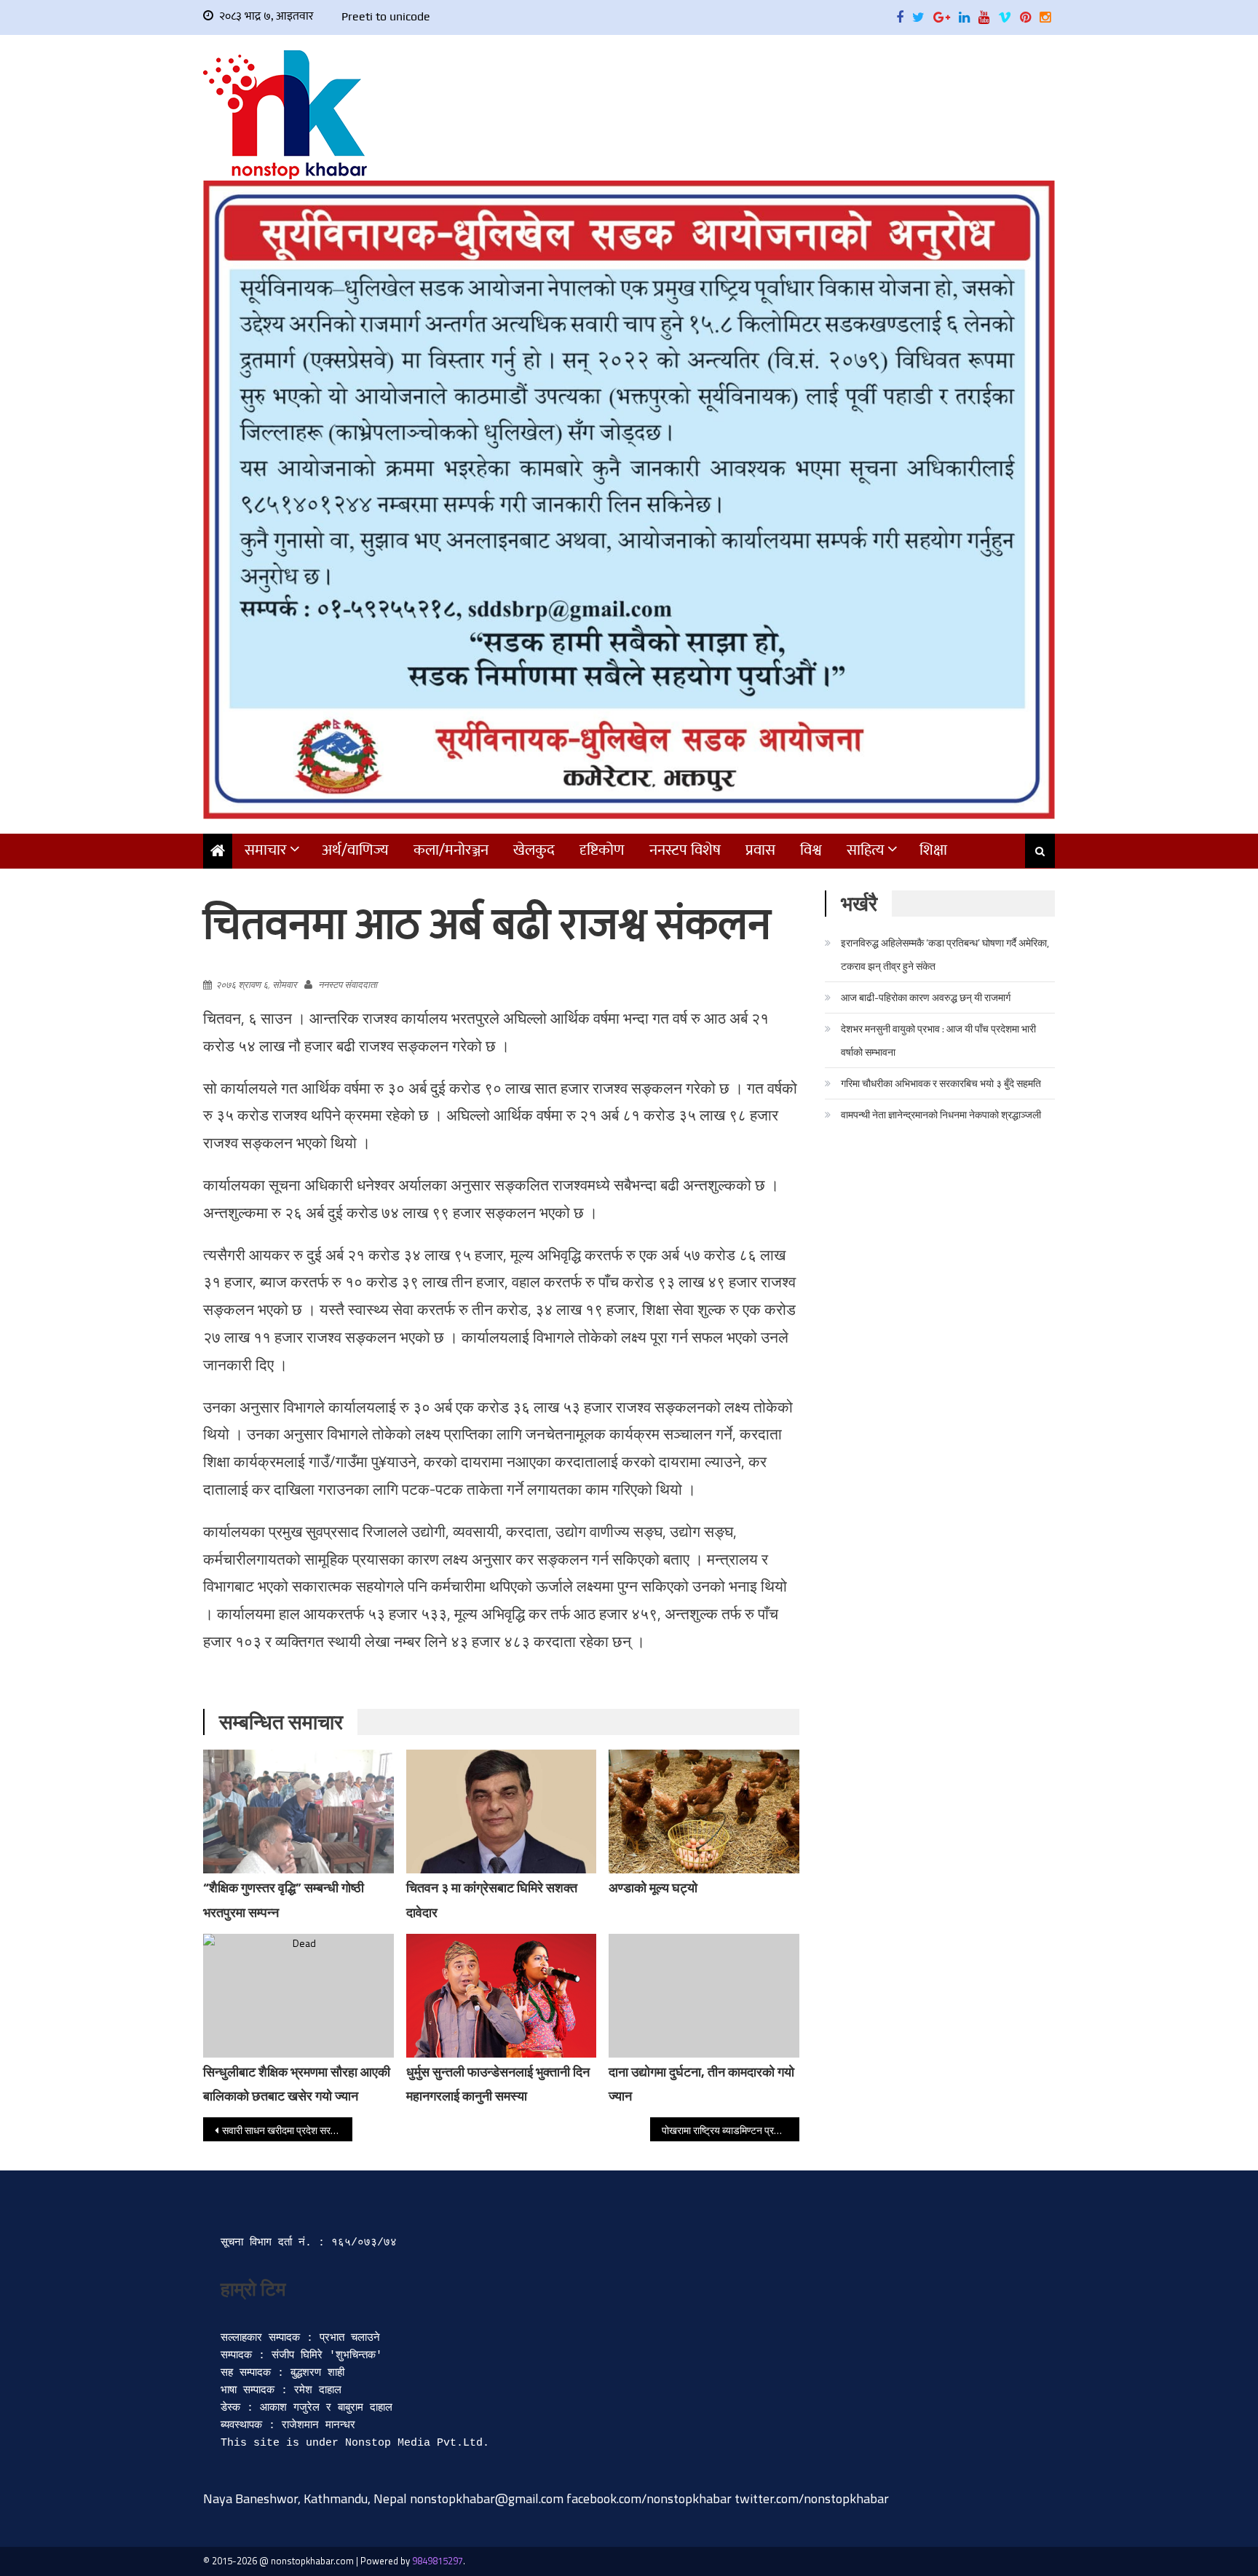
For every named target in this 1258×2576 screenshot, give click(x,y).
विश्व (811, 850)
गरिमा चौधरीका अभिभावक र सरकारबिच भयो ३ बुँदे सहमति (941, 1083)
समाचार (266, 850)
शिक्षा (933, 850)
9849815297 (438, 2561)
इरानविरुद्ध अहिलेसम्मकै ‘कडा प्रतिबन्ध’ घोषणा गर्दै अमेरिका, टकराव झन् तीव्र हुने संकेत (945, 954)
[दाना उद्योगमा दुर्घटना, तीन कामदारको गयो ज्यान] (704, 1996)
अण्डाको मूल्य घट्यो (653, 1888)
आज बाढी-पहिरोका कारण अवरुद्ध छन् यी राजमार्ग (926, 997)
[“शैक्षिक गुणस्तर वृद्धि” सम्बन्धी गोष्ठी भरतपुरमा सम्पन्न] (298, 1812)
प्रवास (760, 850)
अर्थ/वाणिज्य (355, 850)
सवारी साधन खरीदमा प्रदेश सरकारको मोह (287, 2130)
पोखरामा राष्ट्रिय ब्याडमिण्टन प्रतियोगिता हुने (731, 2130)
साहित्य (866, 850)
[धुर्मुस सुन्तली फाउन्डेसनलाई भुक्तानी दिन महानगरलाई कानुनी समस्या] (502, 1996)
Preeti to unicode (386, 16)
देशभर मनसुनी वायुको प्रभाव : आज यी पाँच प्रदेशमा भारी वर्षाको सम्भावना (938, 1040)
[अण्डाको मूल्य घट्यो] (704, 1813)
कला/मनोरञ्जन (451, 850)
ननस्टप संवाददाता (348, 984)
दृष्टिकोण (602, 850)
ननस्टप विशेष (685, 850)
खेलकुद (534, 850)
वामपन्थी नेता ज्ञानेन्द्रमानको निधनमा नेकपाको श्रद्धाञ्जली (941, 1114)
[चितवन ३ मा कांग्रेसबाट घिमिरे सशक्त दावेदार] (502, 1817)
